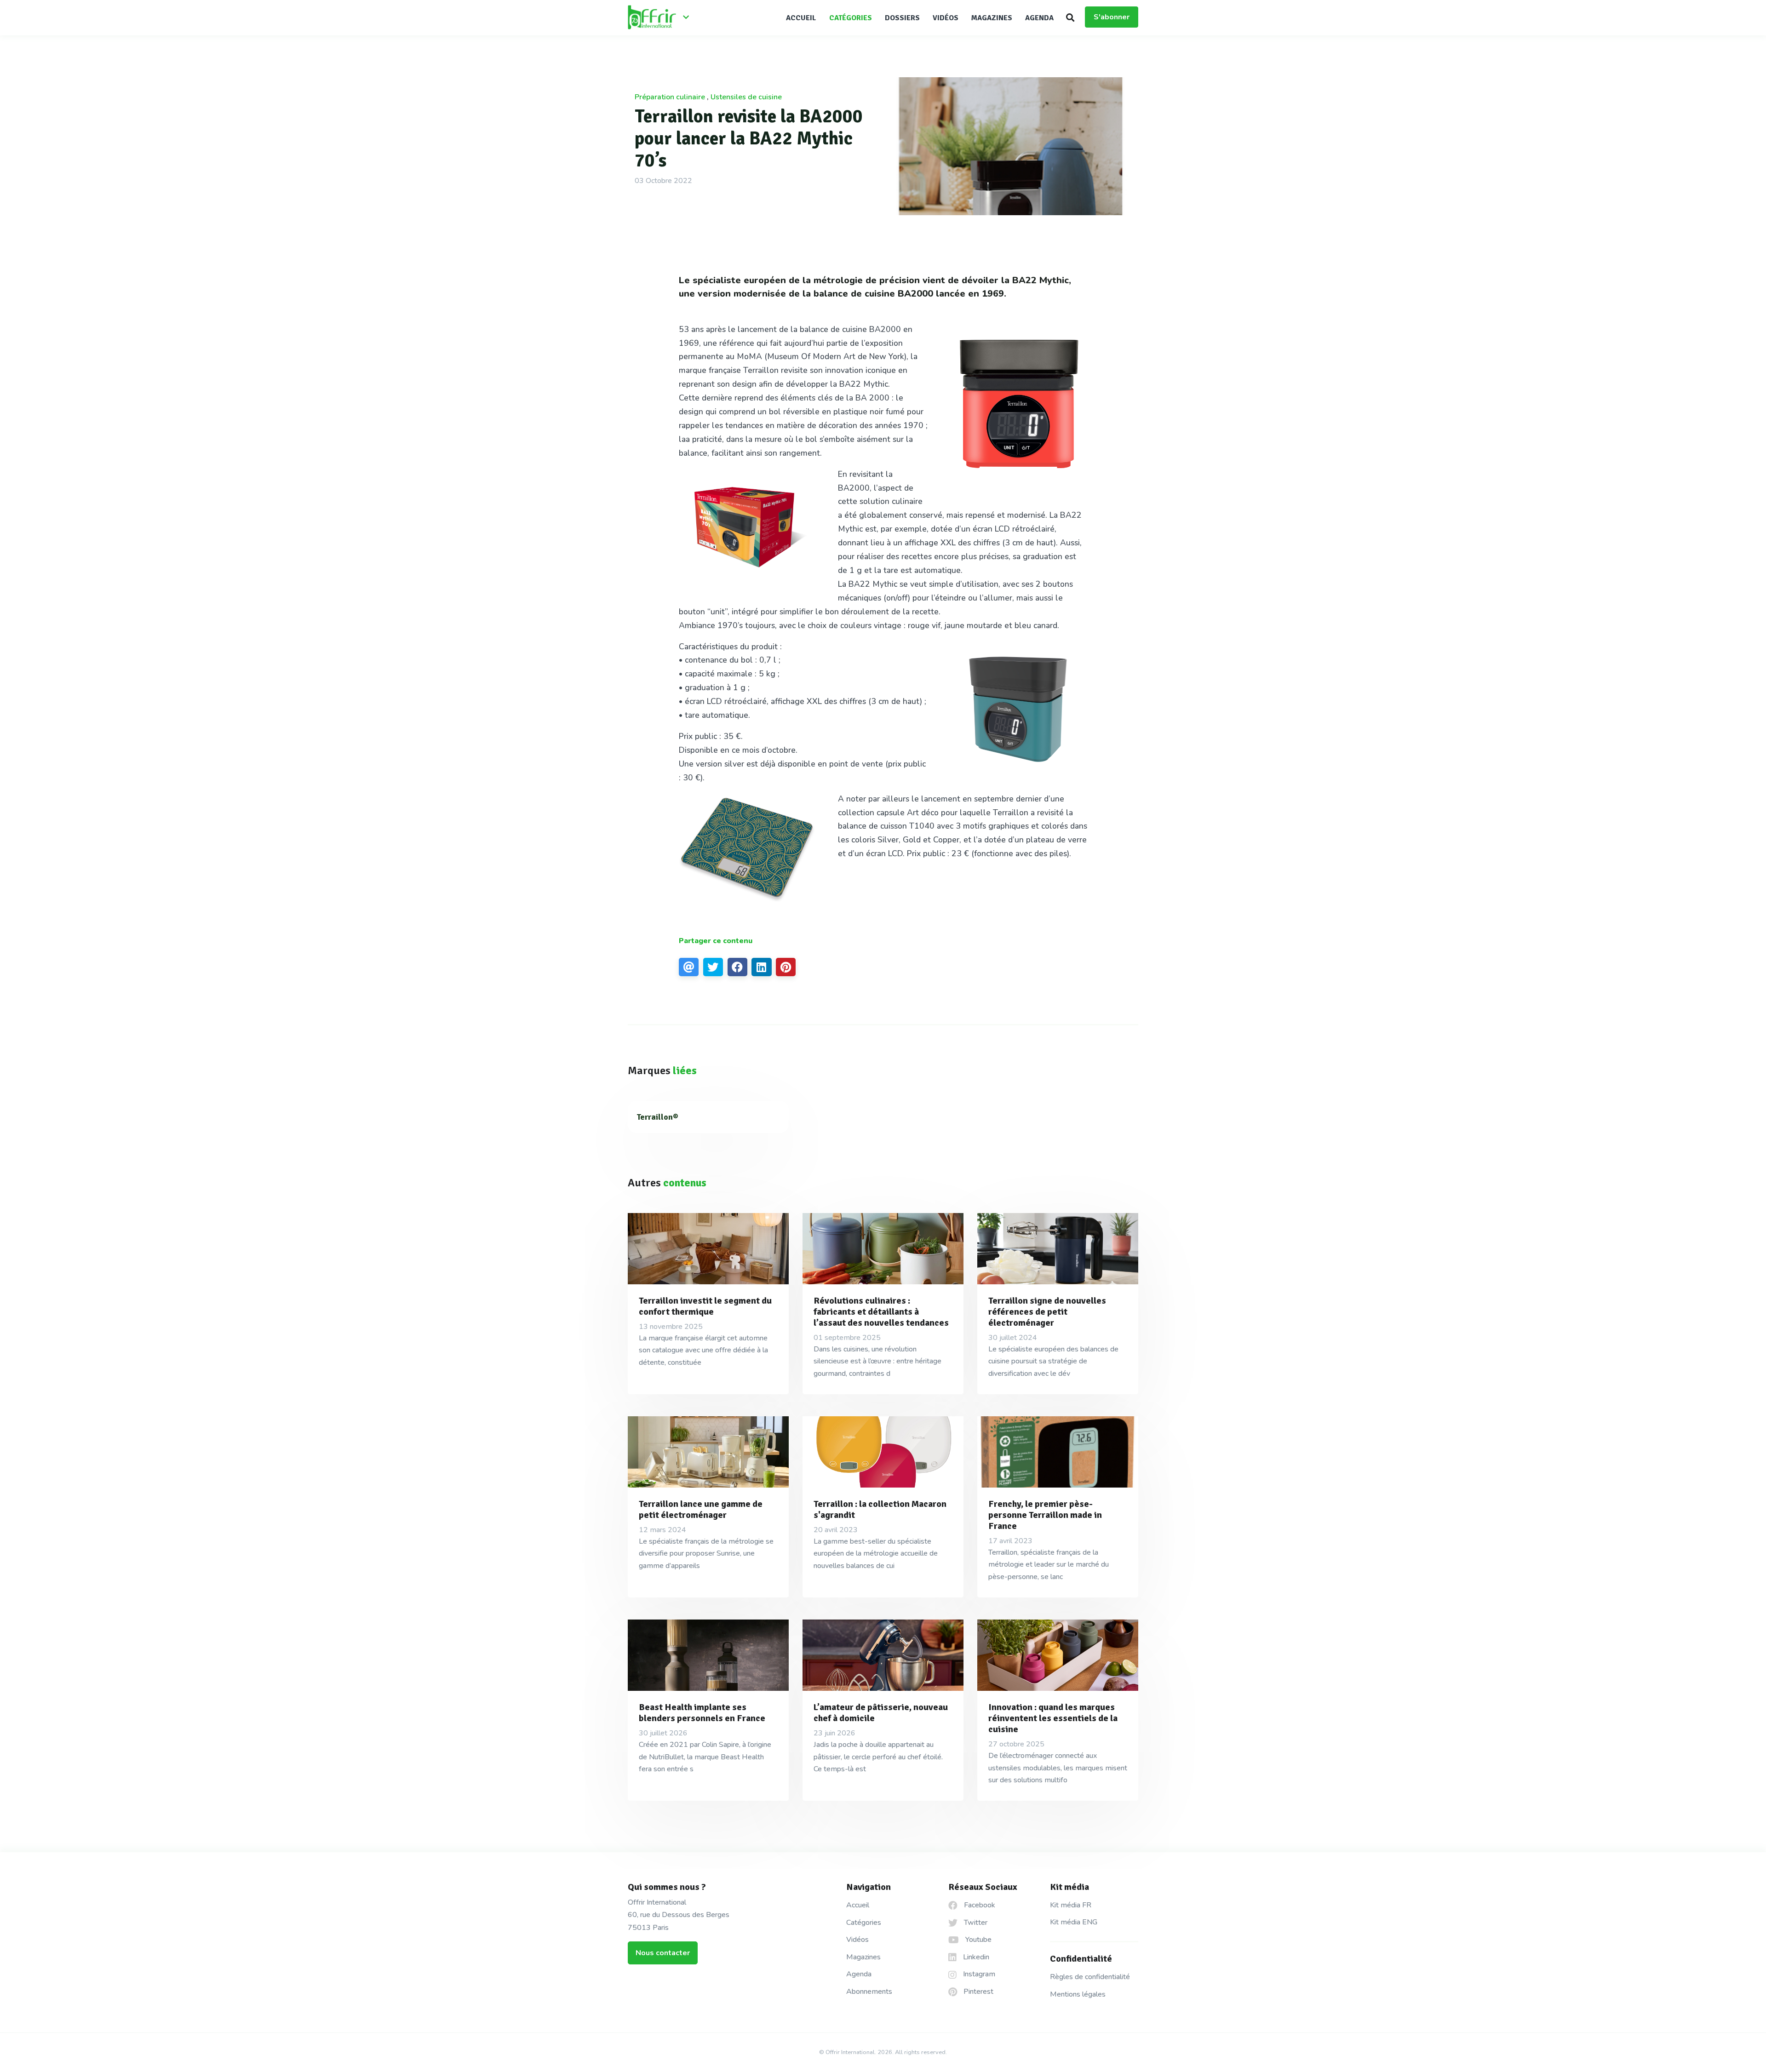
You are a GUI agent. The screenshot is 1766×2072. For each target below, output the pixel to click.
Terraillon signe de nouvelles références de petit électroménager (1047, 1312)
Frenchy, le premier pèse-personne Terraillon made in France (1045, 1515)
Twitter (975, 1923)
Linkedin (975, 1957)
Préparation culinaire (670, 97)
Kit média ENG (1074, 1922)
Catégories (851, 18)
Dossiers (902, 18)
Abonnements (869, 1992)
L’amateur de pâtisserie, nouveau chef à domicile (881, 1713)
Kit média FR (1071, 1905)
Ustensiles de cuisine (746, 97)
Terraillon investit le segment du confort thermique (705, 1306)
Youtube (978, 1940)
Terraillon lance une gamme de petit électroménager (701, 1509)
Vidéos (946, 18)
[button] (1070, 17)
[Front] (662, 18)
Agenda (1039, 18)
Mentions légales (1078, 1994)
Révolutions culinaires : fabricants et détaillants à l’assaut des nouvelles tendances (881, 1312)
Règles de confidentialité (1090, 1977)
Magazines (992, 18)
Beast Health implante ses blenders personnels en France (702, 1713)
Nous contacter (663, 1953)
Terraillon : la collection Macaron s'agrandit (880, 1509)
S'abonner (1112, 17)
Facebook (979, 1905)
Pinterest (978, 1992)
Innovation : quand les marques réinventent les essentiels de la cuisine (1053, 1718)
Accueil (801, 18)
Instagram (978, 1974)
